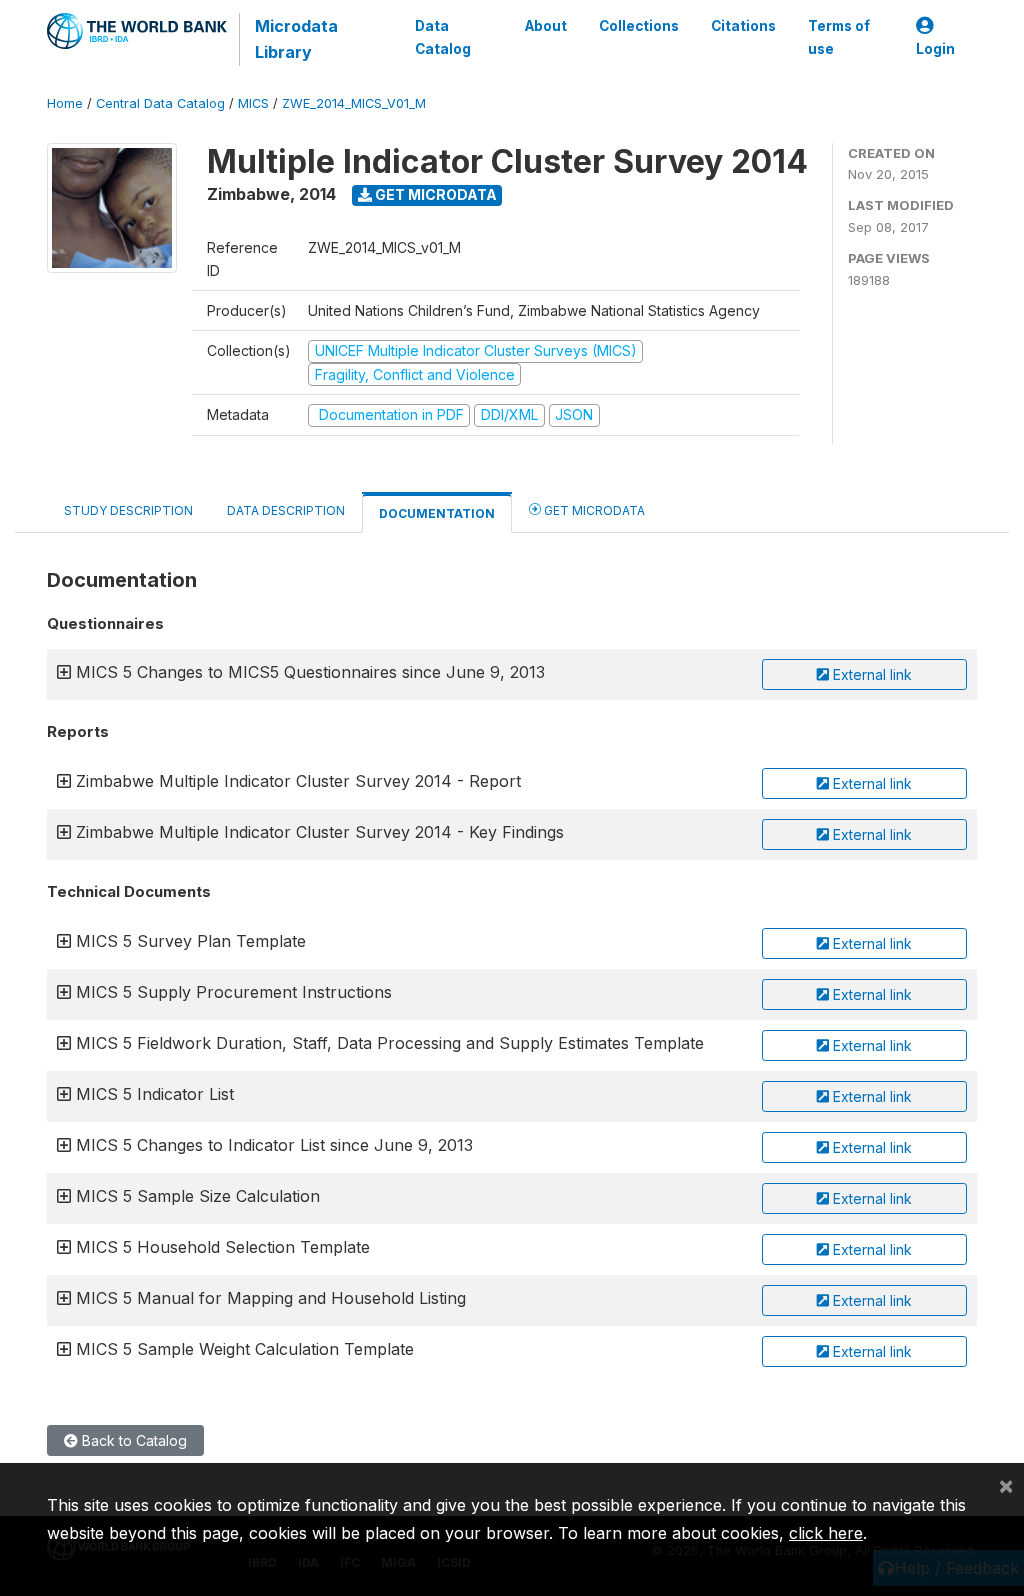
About (546, 26)
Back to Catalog (132, 1440)
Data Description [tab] (286, 510)
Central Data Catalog (160, 103)
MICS (253, 103)
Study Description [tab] (128, 510)
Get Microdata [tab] (593, 510)
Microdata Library (296, 39)
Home (65, 103)
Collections (639, 26)
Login (935, 49)
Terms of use (839, 37)
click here (826, 1533)
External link (870, 674)
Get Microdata (434, 194)
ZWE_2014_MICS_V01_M (354, 103)
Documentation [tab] (437, 513)
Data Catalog (443, 37)
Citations (743, 26)
